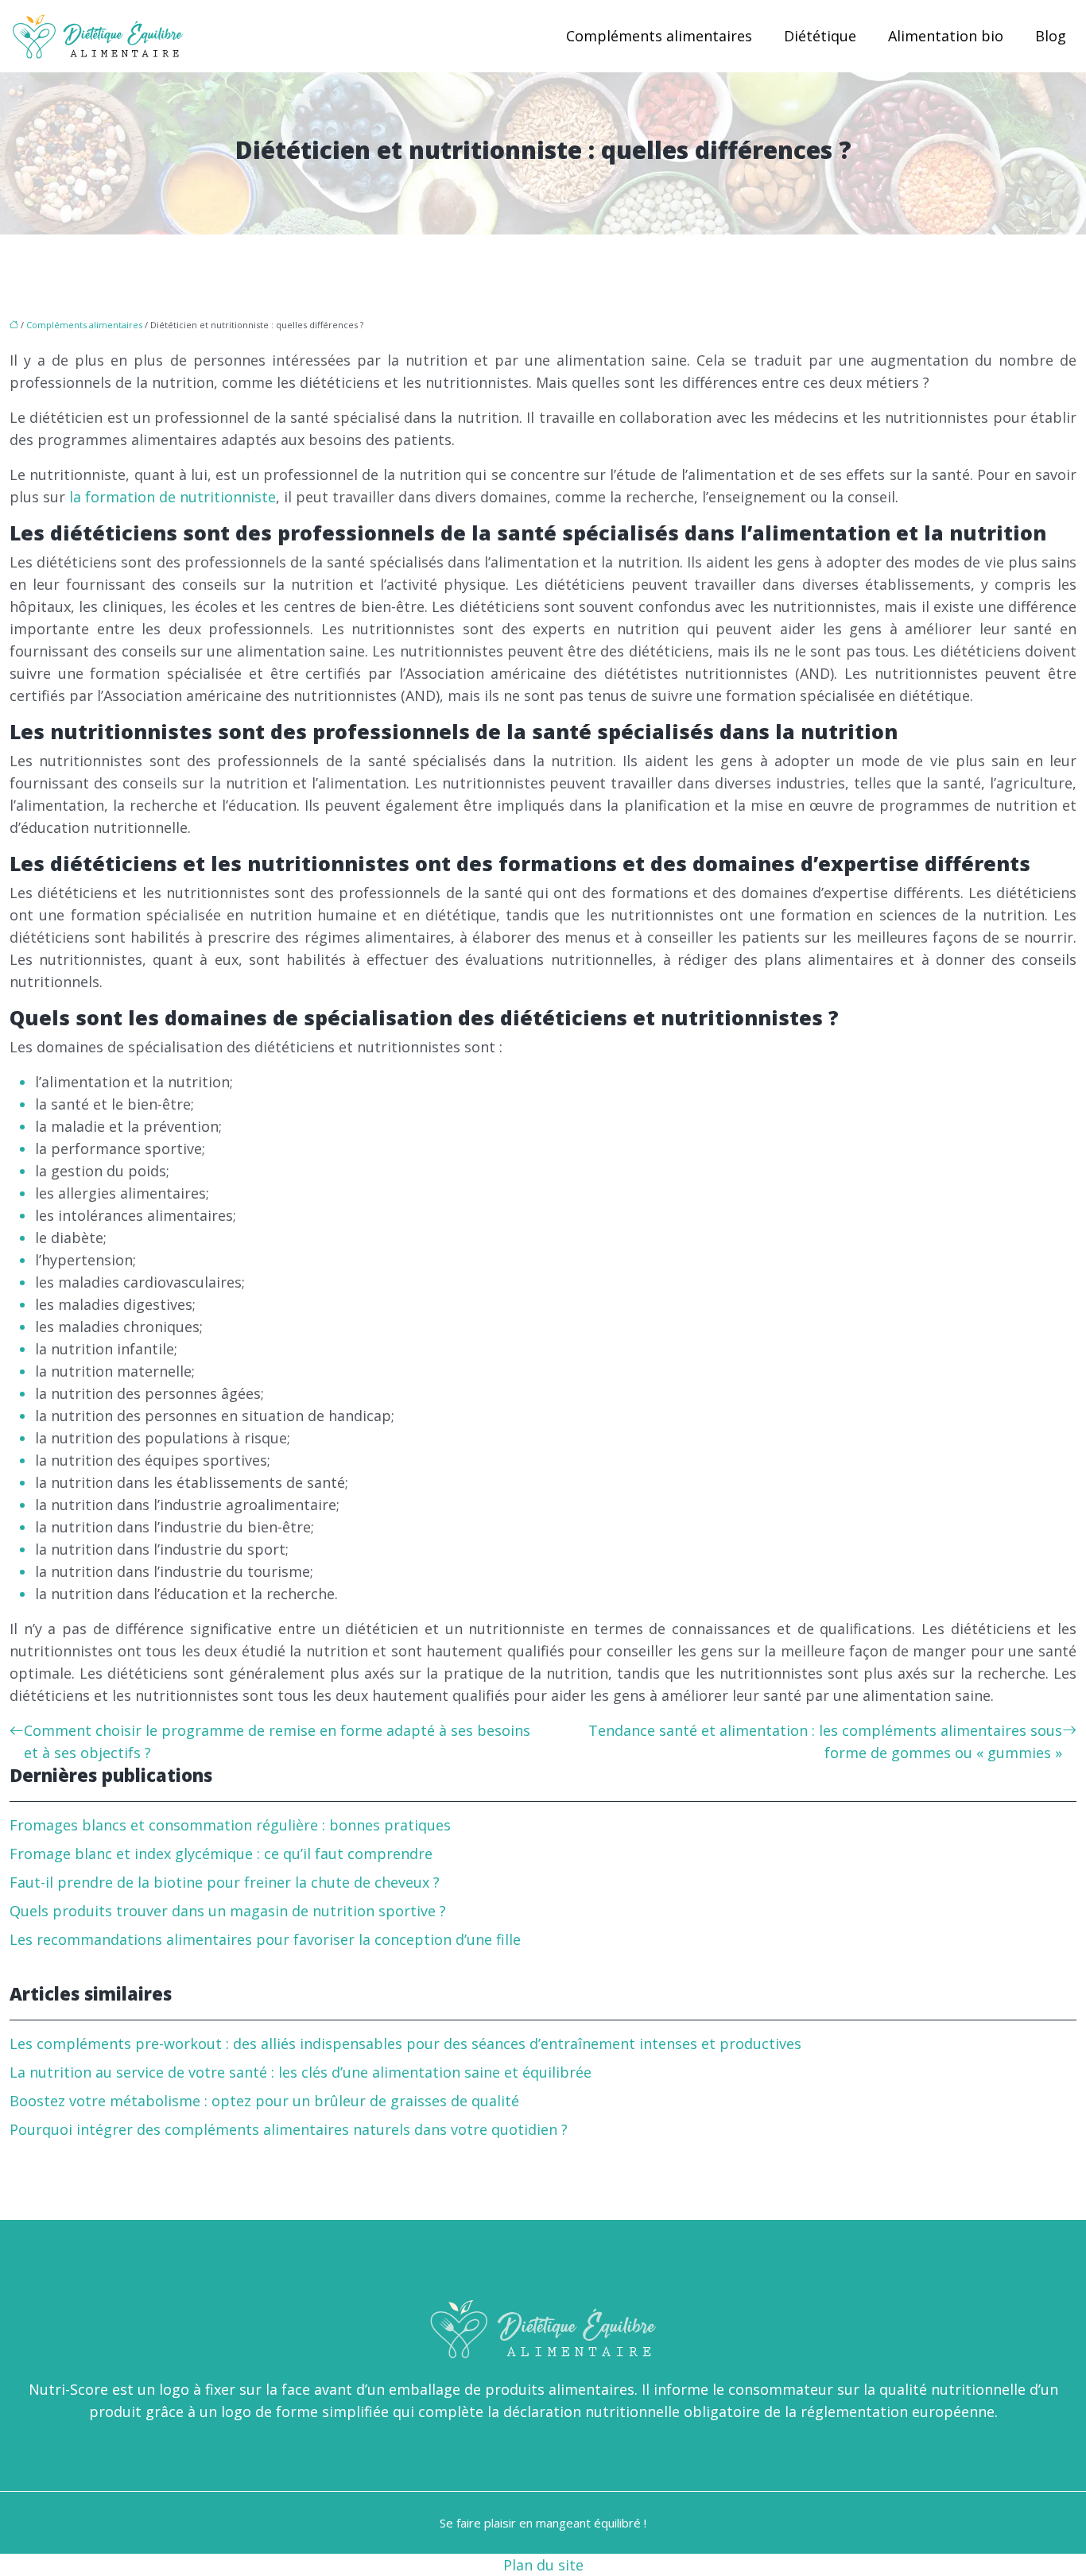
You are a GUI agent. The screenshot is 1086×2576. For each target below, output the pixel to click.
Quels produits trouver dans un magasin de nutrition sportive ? (228, 1911)
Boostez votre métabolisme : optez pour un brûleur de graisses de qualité (264, 2101)
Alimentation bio (946, 36)
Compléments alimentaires (659, 36)
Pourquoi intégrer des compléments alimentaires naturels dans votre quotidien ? (289, 2129)
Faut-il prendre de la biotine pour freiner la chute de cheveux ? (225, 1882)
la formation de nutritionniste (173, 497)
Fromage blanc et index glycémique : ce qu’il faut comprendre (221, 1854)
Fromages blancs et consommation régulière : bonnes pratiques (230, 1825)
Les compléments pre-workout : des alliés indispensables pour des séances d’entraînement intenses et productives (405, 2043)
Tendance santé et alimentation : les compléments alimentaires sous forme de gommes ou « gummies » (825, 1741)
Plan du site (543, 2565)
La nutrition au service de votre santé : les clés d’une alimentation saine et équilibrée (301, 2072)
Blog (1051, 36)
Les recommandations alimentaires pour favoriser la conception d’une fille (265, 1939)
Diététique (820, 36)
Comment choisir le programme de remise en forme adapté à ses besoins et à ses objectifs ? (277, 1741)
